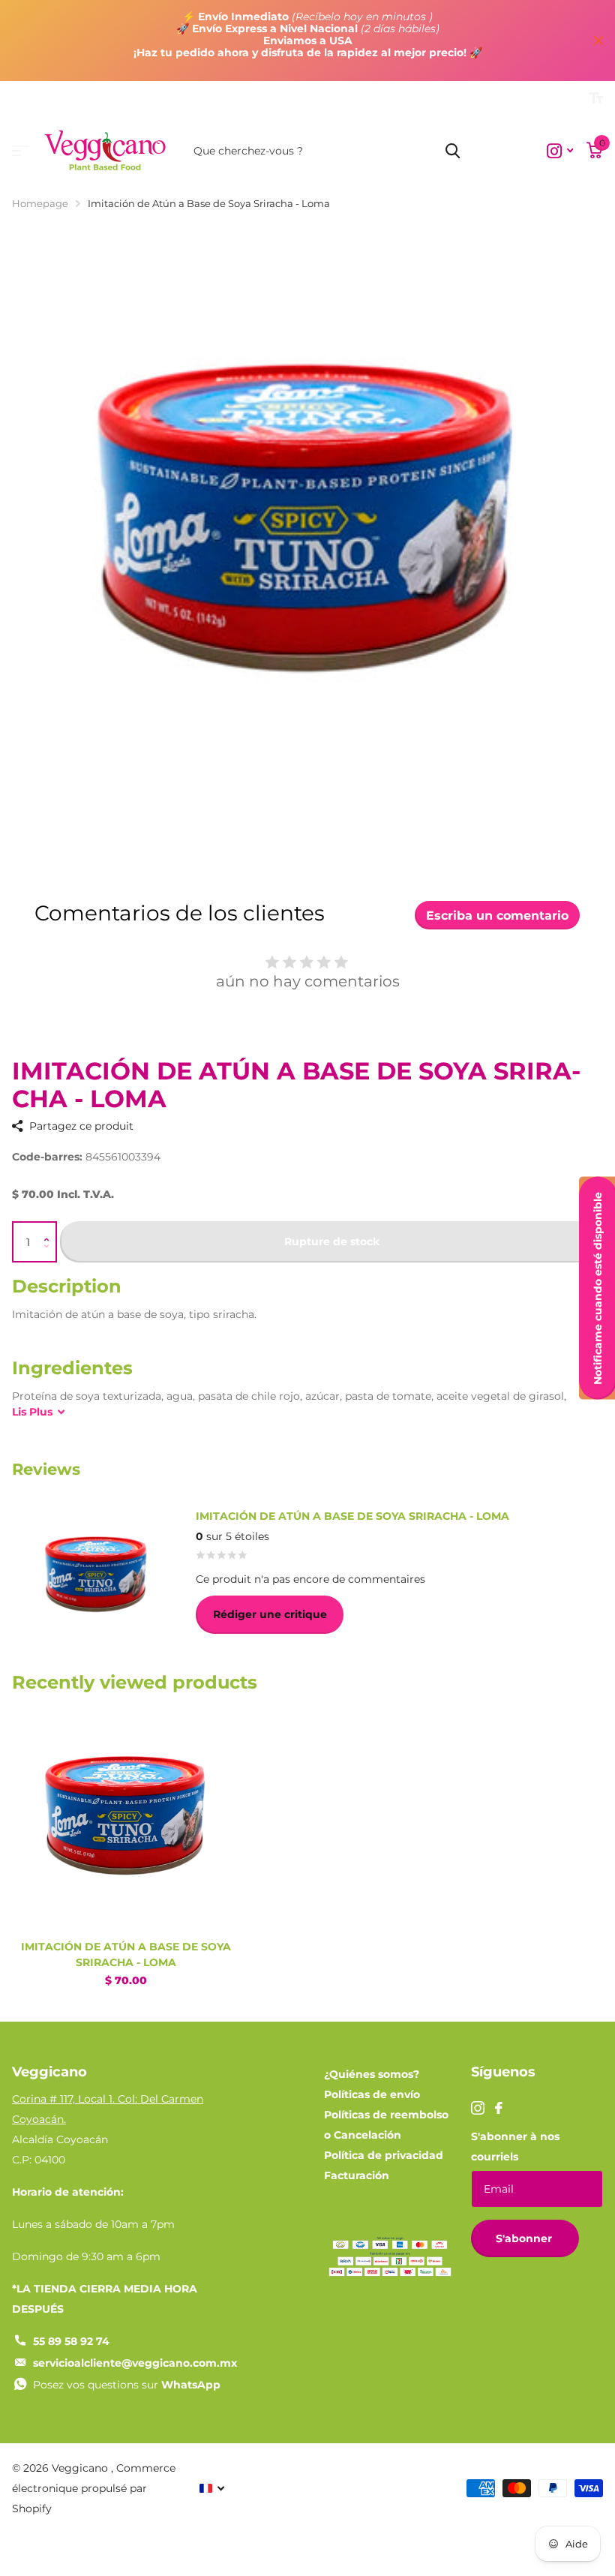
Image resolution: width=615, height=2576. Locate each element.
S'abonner (525, 2238)
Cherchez (453, 151)
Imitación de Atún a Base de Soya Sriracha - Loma (126, 1955)
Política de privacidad (384, 2155)
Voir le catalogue (21, 151)
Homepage (40, 203)
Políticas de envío (372, 2094)
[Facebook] (499, 2108)
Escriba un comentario (497, 916)
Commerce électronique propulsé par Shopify (94, 2488)
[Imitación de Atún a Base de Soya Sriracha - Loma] (126, 1815)
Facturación (357, 2175)
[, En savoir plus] (560, 151)
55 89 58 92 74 (71, 2341)
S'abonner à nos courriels (515, 2147)
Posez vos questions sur (127, 2385)
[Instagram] (478, 2108)
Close (598, 41)
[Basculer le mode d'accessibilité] (596, 98)
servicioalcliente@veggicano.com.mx (135, 2363)
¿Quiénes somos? (372, 2074)
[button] (50, 1228)
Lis (32, 1412)
